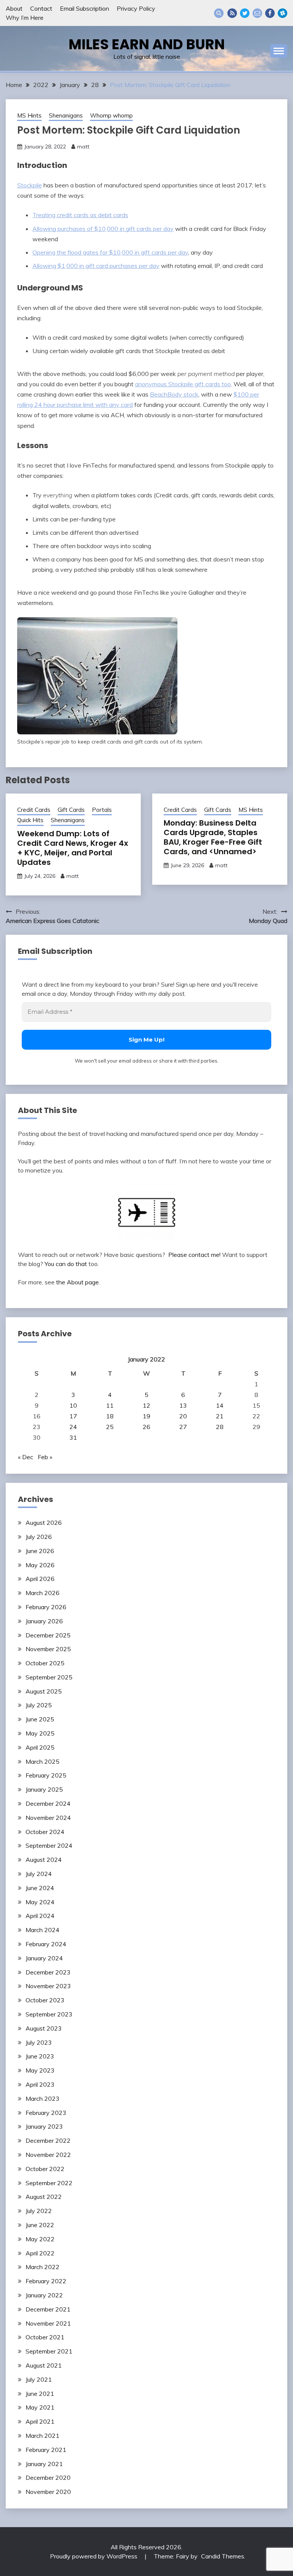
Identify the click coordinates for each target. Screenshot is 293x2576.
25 (110, 1427)
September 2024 (49, 1845)
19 (146, 1416)
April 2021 (40, 2421)
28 (220, 1427)
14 (220, 1405)
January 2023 (44, 2126)
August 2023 (44, 2028)
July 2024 (39, 1874)
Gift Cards (71, 810)
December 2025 (48, 1635)
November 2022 (48, 2155)
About (14, 8)
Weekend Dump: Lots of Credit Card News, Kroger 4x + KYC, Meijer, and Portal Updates (73, 848)
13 (183, 1405)
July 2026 (39, 1537)
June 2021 (40, 2394)
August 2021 (44, 2365)
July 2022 (39, 2211)
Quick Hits (30, 820)
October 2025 (45, 1663)
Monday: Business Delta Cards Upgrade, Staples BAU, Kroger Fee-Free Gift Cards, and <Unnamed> (213, 837)
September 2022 (49, 2183)
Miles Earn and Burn (147, 44)
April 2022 (40, 2253)
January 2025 (44, 1789)
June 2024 (40, 1888)
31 (73, 1437)
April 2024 (40, 1916)
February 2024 (46, 1944)
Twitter (245, 13)
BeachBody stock (174, 394)
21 (220, 1416)
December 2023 (48, 1972)
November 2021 (48, 2323)
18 (110, 1416)
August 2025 (44, 1691)
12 (146, 1405)
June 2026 (40, 1551)
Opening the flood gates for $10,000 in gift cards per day (110, 252)
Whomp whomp (111, 115)
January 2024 (44, 1958)
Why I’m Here (25, 18)
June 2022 (40, 2225)
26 (146, 1427)
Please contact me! (194, 1255)
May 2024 (40, 1902)
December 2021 (48, 2309)
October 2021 (45, 2337)
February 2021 (46, 2450)
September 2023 (49, 2014)
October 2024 (45, 1832)
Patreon (283, 13)
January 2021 (44, 2464)
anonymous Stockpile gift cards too (183, 384)
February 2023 (46, 2113)
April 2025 (40, 1747)
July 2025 (39, 1705)
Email (257, 13)
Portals (102, 810)
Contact (41, 8)
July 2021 (39, 2379)
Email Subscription (85, 8)
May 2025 (40, 1733)
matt (83, 147)
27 (183, 1427)
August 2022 (44, 2197)
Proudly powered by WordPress (94, 2556)
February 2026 (46, 1607)
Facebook (270, 13)
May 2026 (40, 1565)
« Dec (26, 1457)
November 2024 (48, 1818)
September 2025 (49, 1677)
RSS (232, 13)
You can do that (66, 1264)
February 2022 (46, 2281)
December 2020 (48, 2478)
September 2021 (49, 2351)
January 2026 (44, 1621)
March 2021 (43, 2436)
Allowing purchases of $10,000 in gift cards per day (103, 229)
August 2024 (44, 1860)
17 (73, 1416)
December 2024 (48, 1803)
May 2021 (40, 2407)
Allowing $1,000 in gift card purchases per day (96, 266)
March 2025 (43, 1761)
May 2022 (40, 2239)
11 (110, 1405)
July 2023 (39, 2042)
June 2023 (40, 2056)
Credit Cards (34, 810)
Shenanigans (66, 115)
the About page (77, 1282)
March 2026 (43, 1593)
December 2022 (48, 2140)
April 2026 (40, 1579)
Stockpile (30, 185)
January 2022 (44, 2295)
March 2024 (43, 1930)
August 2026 (44, 1523)
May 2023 (40, 2070)
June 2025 (40, 1719)
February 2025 (46, 1775)
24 (73, 1427)
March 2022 (43, 2267)
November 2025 (48, 1649)
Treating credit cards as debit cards (80, 215)
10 (73, 1405)
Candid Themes (223, 2556)
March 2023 (43, 2099)
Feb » (45, 1457)
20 (183, 1416)
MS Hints (29, 115)
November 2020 (48, 2492)
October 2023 (45, 2000)
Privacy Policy (136, 8)
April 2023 (40, 2084)
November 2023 (48, 1986)
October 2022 (45, 2169)
